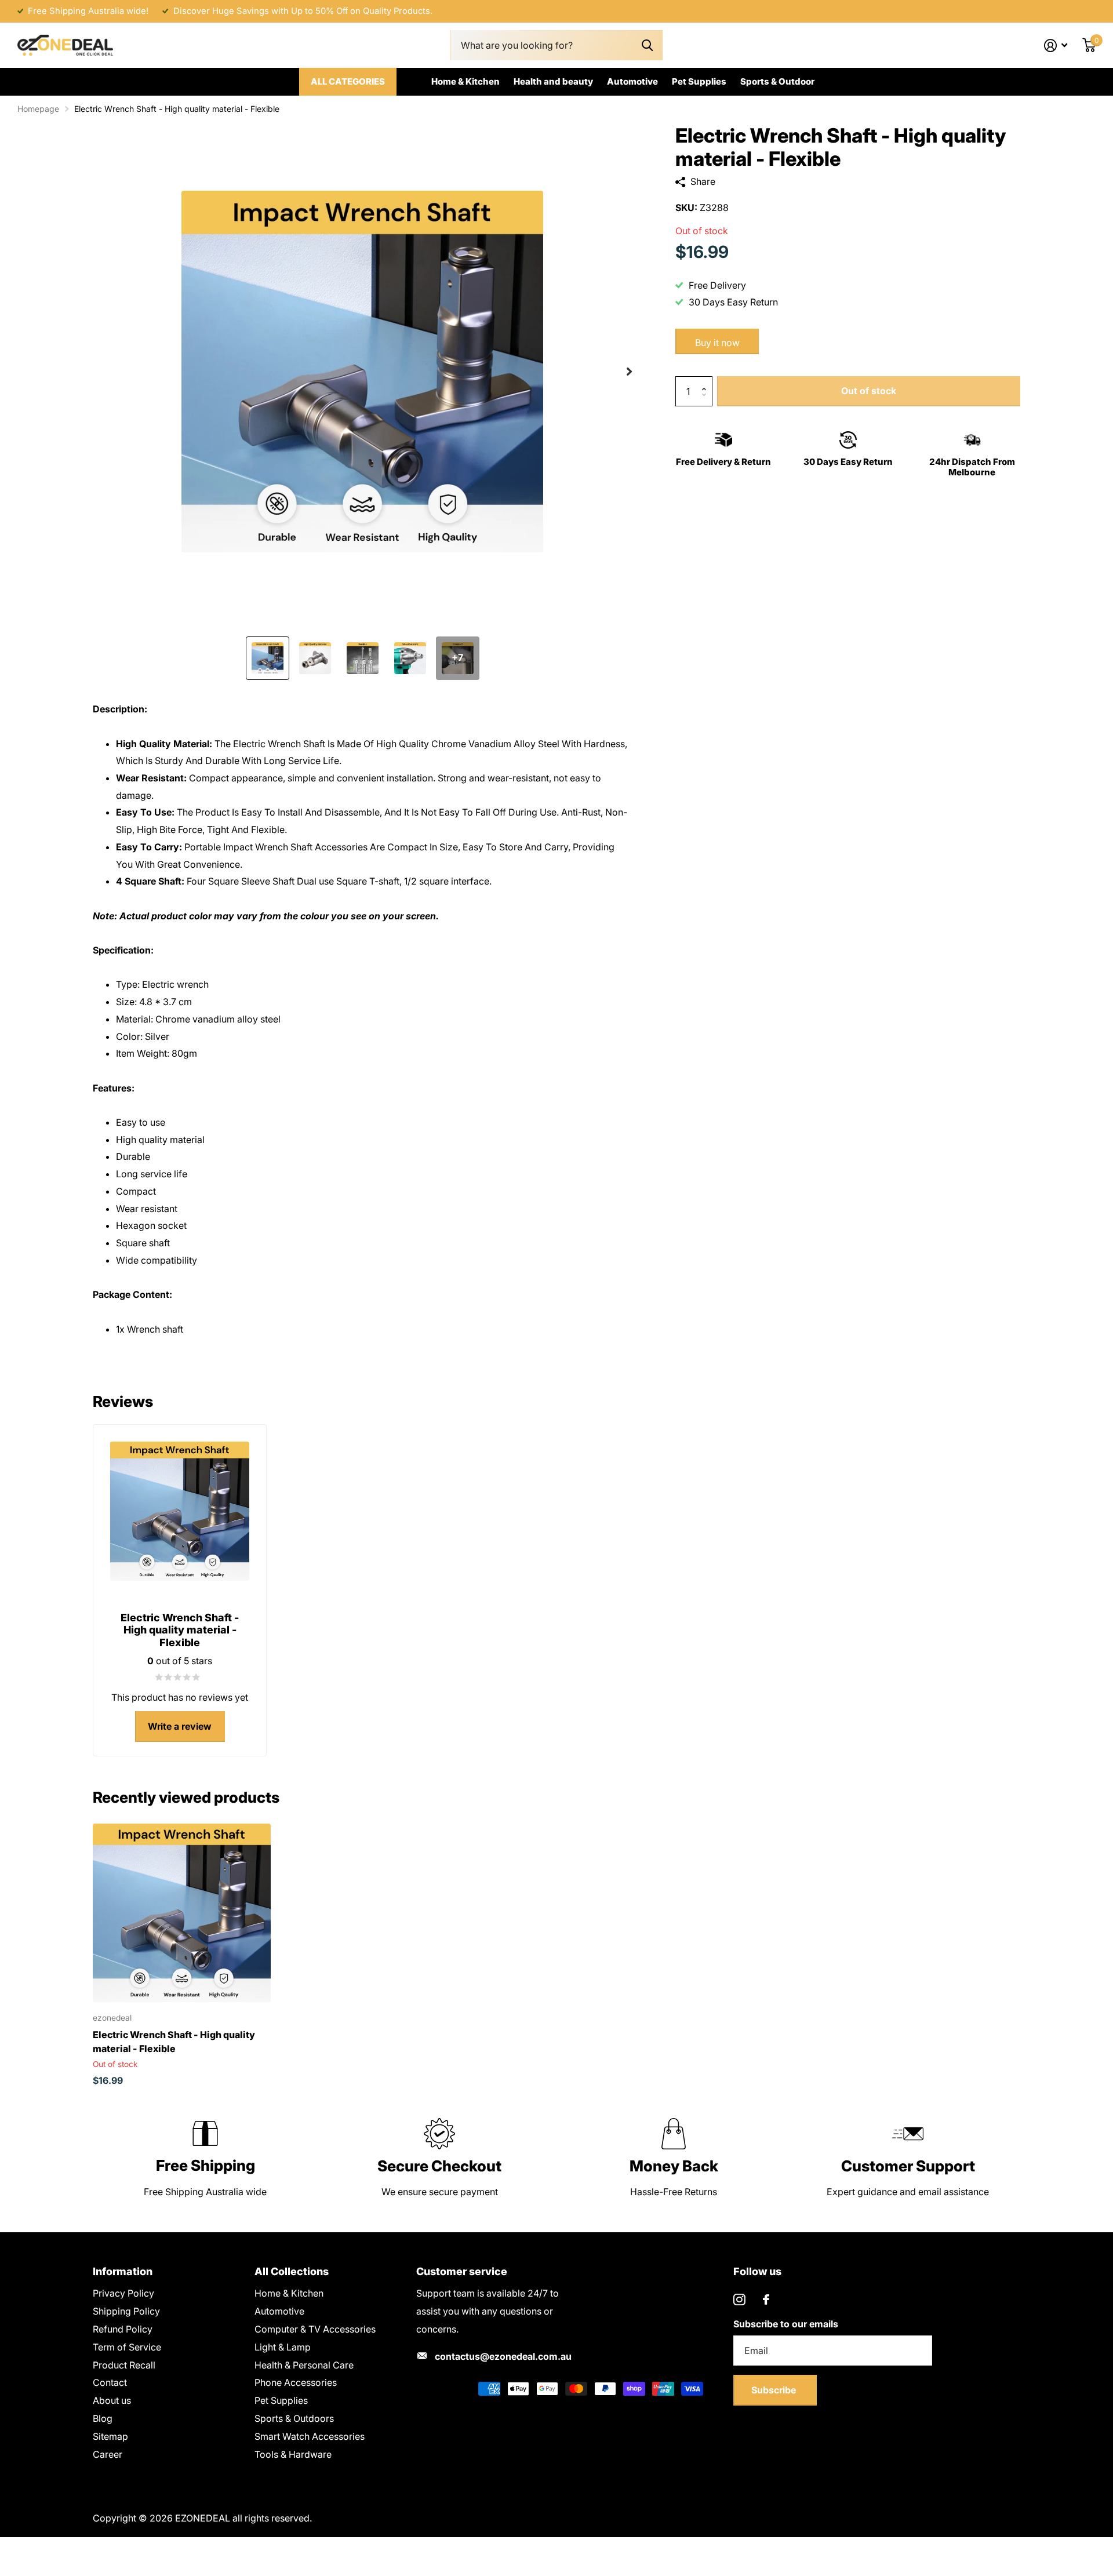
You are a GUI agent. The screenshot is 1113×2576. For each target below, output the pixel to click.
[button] (629, 372)
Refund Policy (123, 2329)
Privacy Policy (123, 2293)
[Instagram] (739, 2300)
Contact (110, 2382)
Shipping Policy (126, 2311)
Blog (103, 2418)
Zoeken (647, 46)
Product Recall (124, 2365)
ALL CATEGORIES (348, 81)
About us (112, 2400)
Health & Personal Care (304, 2365)
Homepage (38, 109)
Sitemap (110, 2436)
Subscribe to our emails (786, 2324)
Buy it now (717, 343)
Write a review (180, 1726)
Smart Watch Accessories (310, 2436)
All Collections (292, 2271)
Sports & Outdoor (777, 81)
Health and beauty (553, 81)
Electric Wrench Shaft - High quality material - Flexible (174, 2042)
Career (108, 2454)
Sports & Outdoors (294, 2418)
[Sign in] (1056, 46)
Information (123, 2271)
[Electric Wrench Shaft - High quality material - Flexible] (182, 1913)
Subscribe (775, 2390)
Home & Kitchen (465, 81)
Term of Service (127, 2347)
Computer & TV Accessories (315, 2329)
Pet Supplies (699, 81)
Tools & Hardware (293, 2454)
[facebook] (766, 2300)
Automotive (632, 81)
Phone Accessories (296, 2382)
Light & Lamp (283, 2347)
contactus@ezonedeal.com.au (503, 2356)
